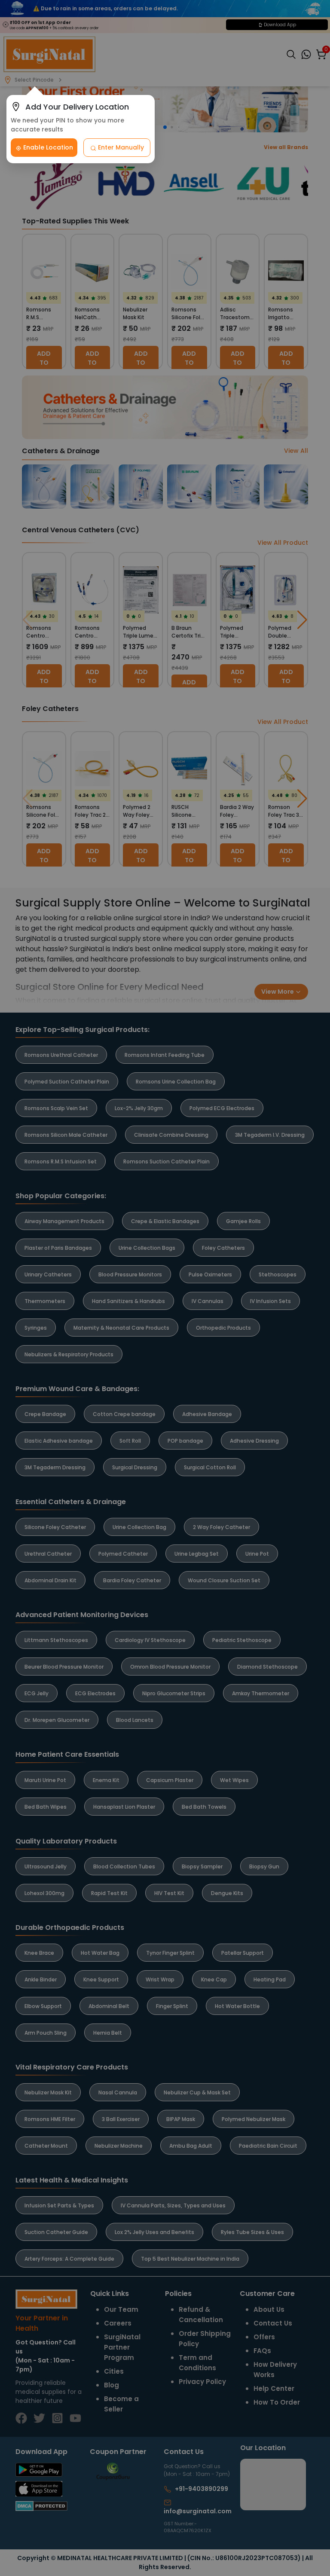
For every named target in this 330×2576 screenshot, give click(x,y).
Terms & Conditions (217, 1320)
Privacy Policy (277, 1320)
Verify (243, 1342)
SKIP (150, 1225)
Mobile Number (205, 1271)
